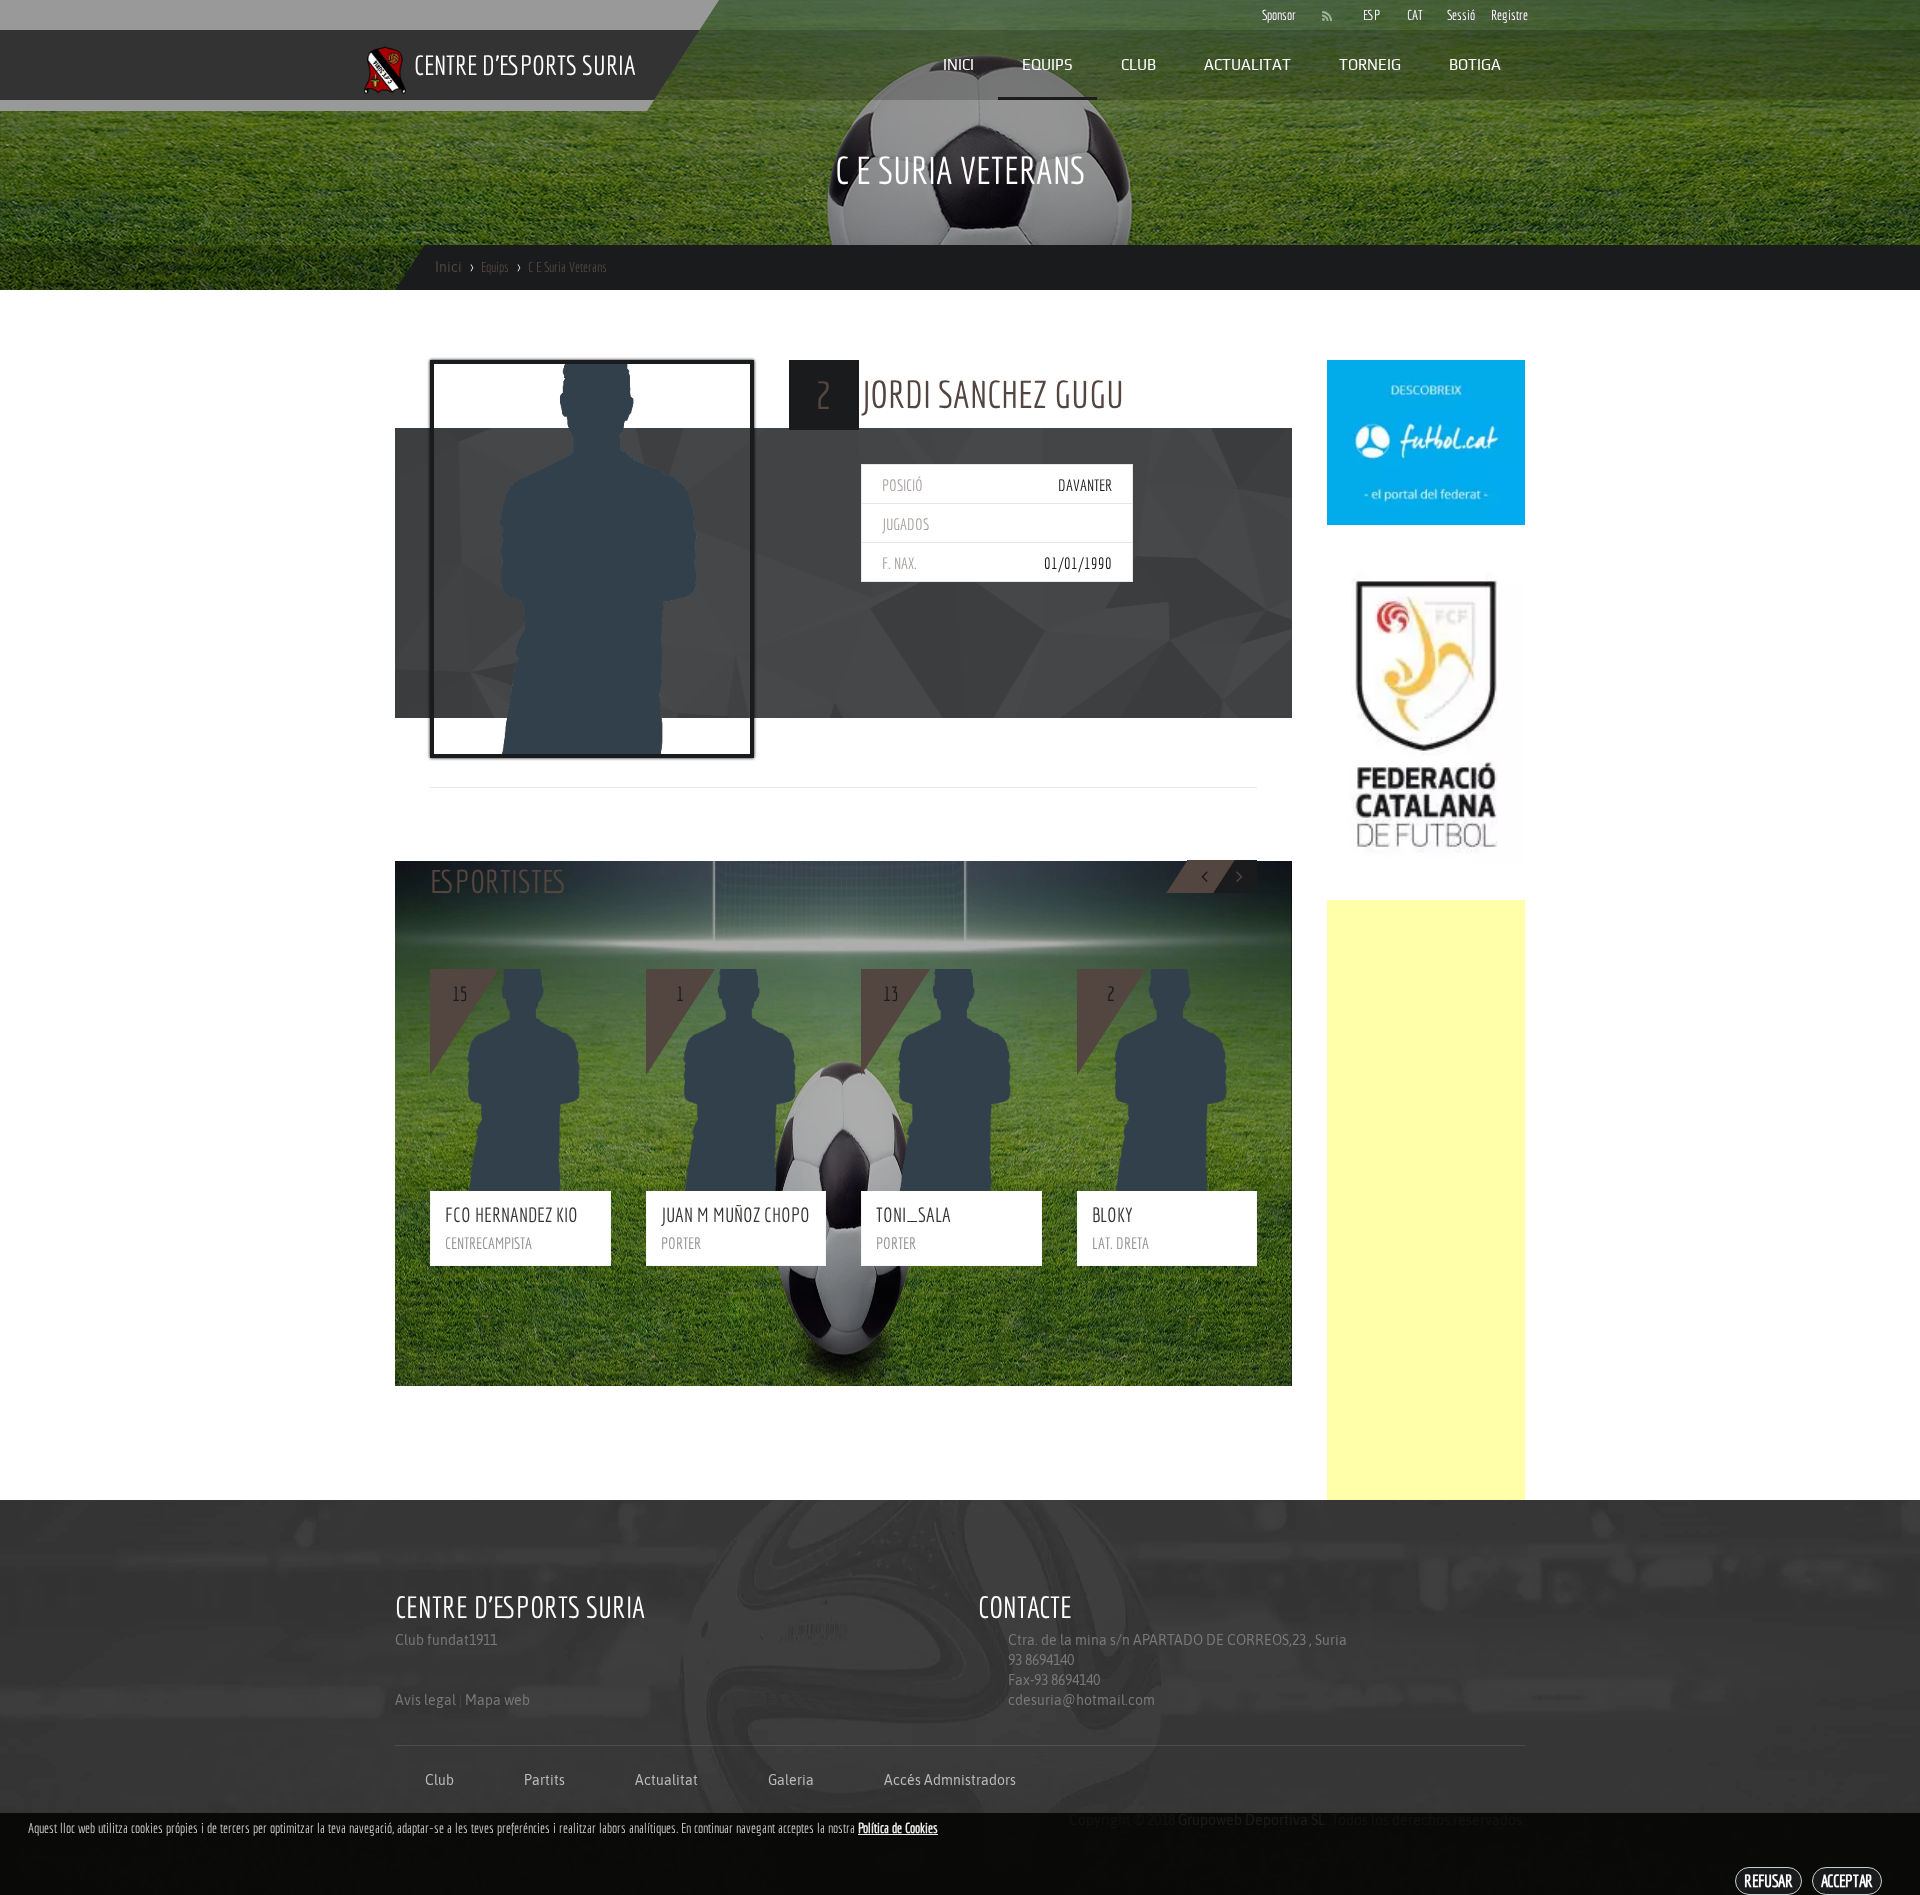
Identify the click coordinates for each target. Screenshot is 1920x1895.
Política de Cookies (898, 1828)
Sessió (1459, 15)
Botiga (1475, 64)
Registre (1503, 15)
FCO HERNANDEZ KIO (511, 1214)
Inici (958, 64)
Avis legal (425, 1700)
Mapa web (497, 1700)
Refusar (1768, 1880)
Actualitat (1247, 64)
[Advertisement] (1426, 1200)
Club (1138, 64)
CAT (1415, 15)
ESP (1371, 15)
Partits (544, 1780)
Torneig (1370, 64)
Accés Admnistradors (950, 1780)
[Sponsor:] (1426, 441)
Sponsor (1274, 15)
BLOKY (1112, 1214)
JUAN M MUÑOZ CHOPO (735, 1214)
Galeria (791, 1780)
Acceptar (1847, 1880)
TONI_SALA (913, 1214)
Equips (1047, 64)
